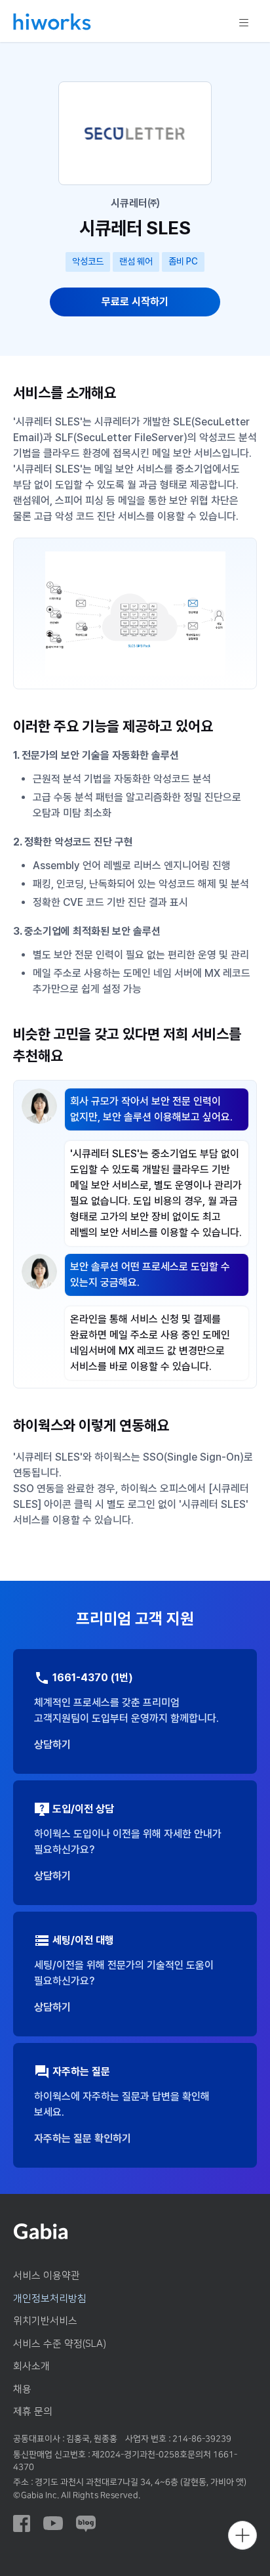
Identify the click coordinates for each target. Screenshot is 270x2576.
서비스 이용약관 (47, 2276)
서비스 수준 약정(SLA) (60, 2344)
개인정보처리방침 (50, 2299)
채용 (22, 2389)
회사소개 (31, 2366)
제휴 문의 (33, 2412)
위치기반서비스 (45, 2321)
